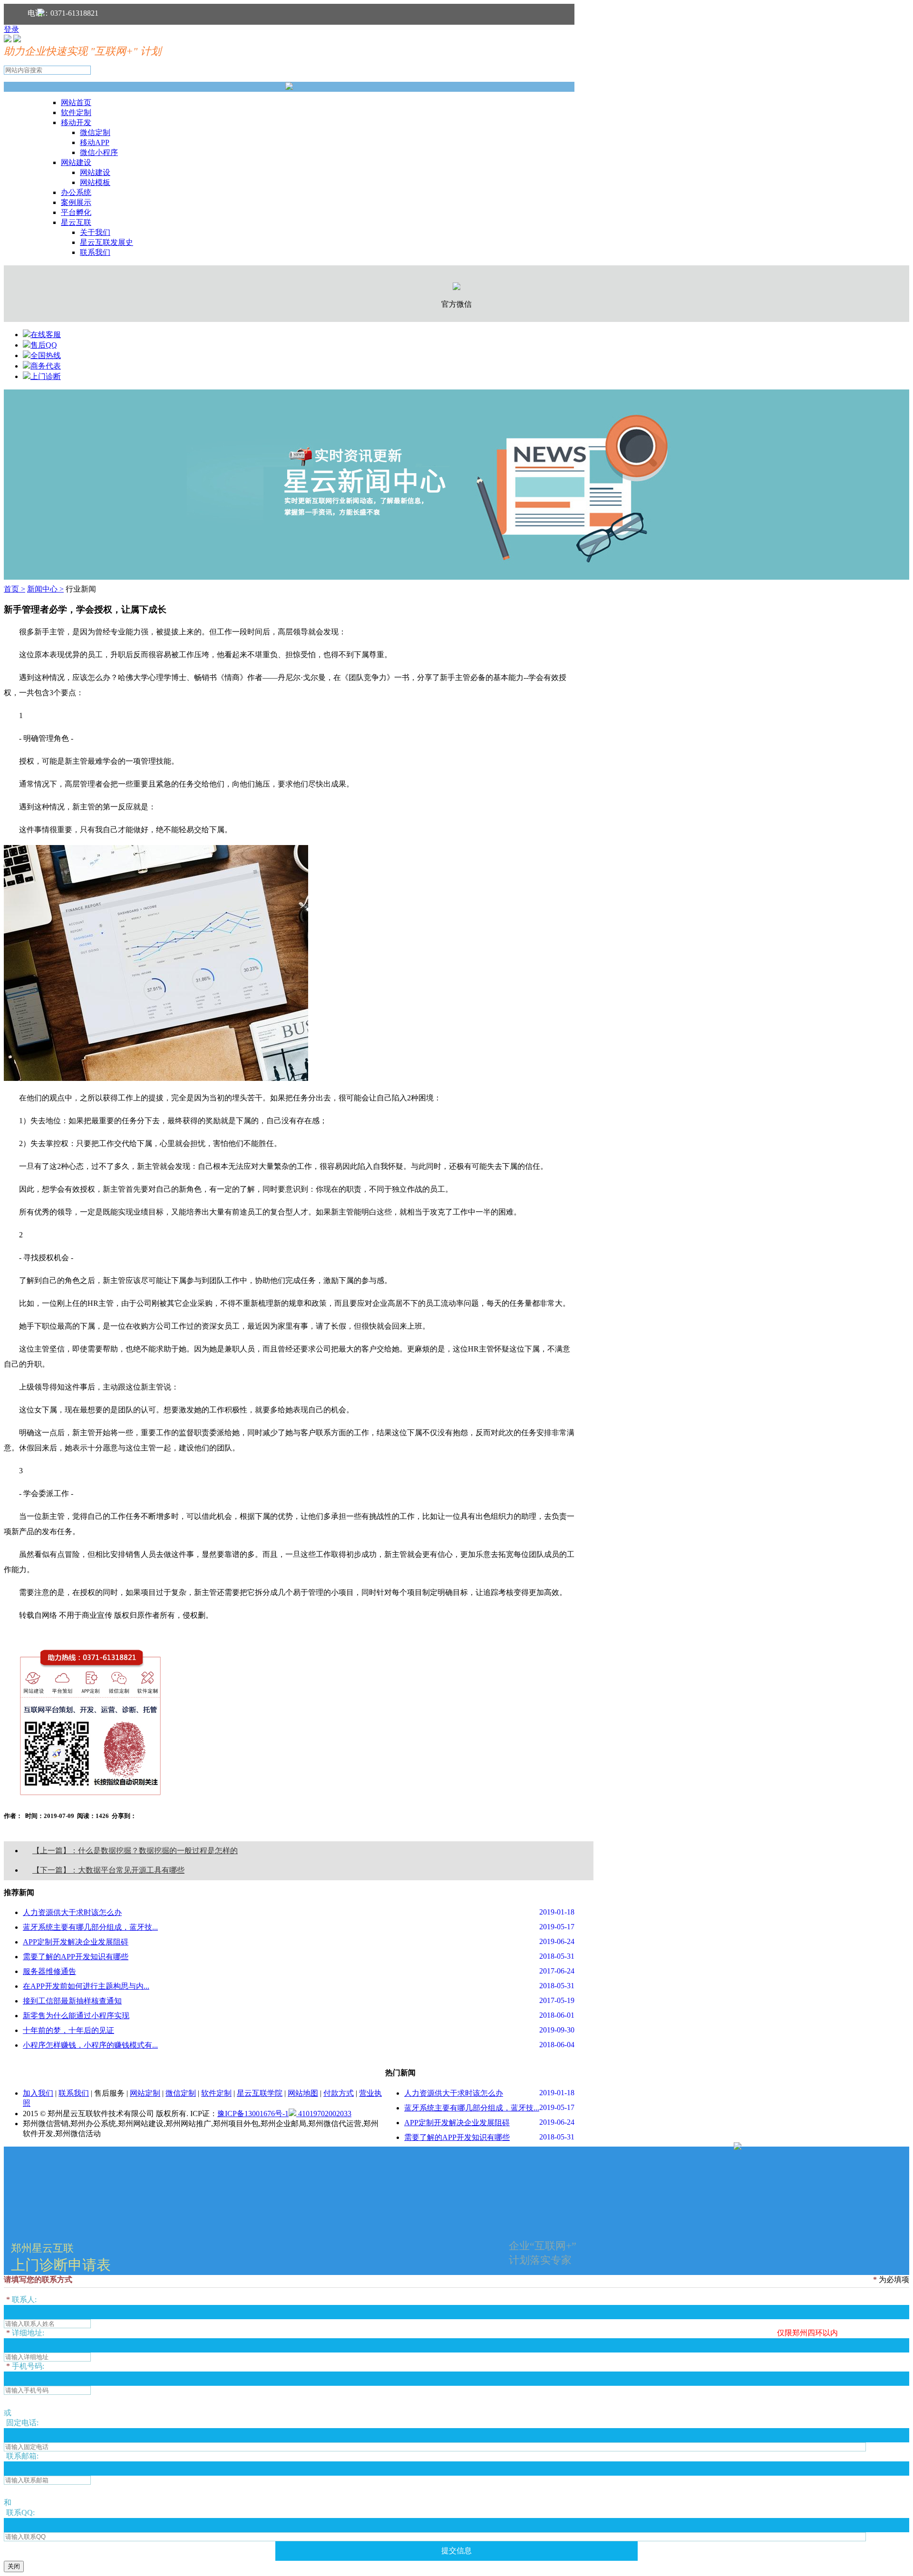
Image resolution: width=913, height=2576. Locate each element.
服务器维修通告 (49, 1971)
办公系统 (76, 192)
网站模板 (95, 182)
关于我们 (95, 232)
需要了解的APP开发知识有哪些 (76, 1957)
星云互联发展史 (107, 242)
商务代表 (46, 366)
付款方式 (339, 2093)
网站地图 (303, 2093)
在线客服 (46, 335)
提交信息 (456, 2551)
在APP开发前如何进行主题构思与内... (86, 1986)
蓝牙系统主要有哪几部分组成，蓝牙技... (90, 1927)
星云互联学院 (260, 2093)
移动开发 (76, 122)
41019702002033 (324, 2114)
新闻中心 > (45, 589)
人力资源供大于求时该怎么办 (72, 1912)
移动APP (95, 142)
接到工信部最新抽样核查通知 (72, 2001)
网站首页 (76, 102)
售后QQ (44, 345)
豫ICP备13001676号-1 (253, 2114)
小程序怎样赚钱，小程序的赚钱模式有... (90, 2045)
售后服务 (109, 2093)
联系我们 (95, 252)
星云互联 (76, 222)
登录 (11, 29)
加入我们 (38, 2093)
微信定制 (95, 132)
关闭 (14, 2566)
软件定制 (76, 112)
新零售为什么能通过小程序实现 (76, 2016)
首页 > (15, 589)
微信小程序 (99, 152)
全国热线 (46, 355)
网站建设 (76, 162)
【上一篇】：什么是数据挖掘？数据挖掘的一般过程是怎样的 (135, 1851)
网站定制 (145, 2093)
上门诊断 (46, 376)
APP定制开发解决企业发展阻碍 (76, 1942)
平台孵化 (76, 212)
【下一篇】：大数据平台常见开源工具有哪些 (108, 1870)
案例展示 (76, 202)
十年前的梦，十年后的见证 (68, 2030)
